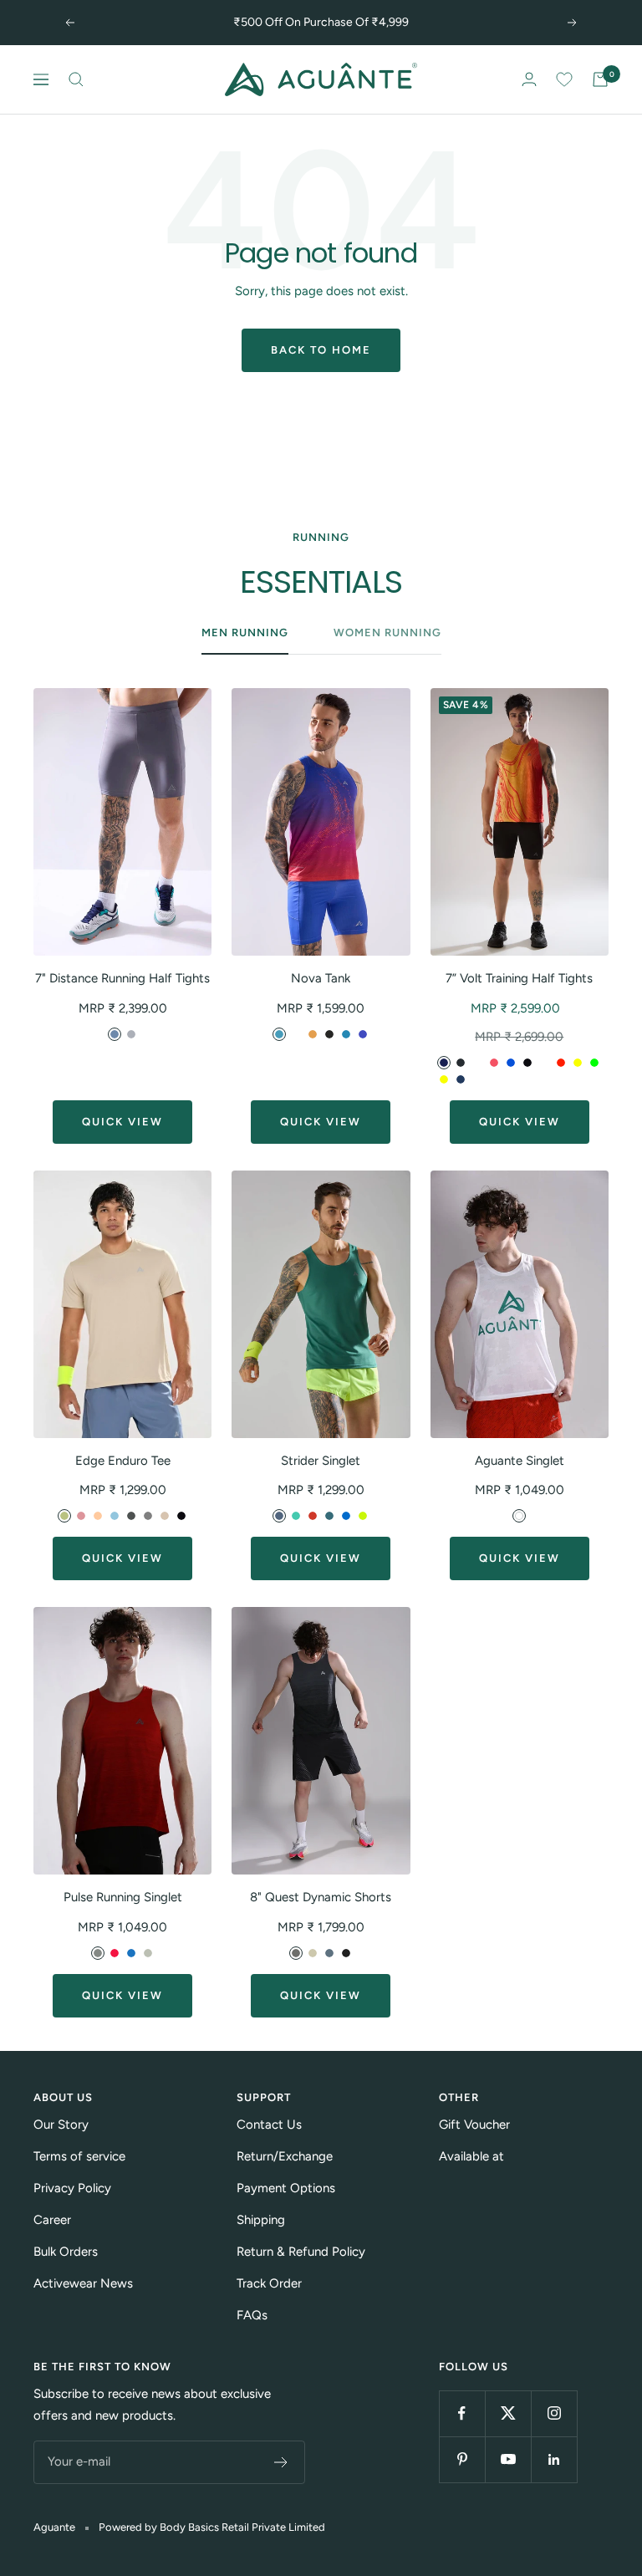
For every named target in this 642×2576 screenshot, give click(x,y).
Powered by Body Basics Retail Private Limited (212, 2527)
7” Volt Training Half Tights (519, 978)
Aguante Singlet (520, 1461)
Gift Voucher (474, 2125)
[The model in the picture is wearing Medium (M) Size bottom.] (122, 822)
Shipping (261, 2220)
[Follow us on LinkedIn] (554, 2459)
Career (52, 2220)
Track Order (269, 2283)
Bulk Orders (66, 2252)
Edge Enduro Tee (123, 1461)
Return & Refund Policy (301, 2252)
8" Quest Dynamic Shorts (321, 1897)
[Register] (281, 2462)
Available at (471, 2156)
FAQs (252, 2315)
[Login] (529, 79)
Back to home (321, 350)
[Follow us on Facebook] (462, 2413)
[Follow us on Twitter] (508, 2413)
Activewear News (83, 2283)
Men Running (245, 633)
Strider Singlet (321, 1461)
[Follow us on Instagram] (554, 2413)
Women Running (387, 633)
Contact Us (269, 2125)
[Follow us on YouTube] (508, 2459)
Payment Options (286, 2188)
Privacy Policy (72, 2188)
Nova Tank (321, 978)
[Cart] (600, 79)
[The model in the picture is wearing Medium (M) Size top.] (321, 822)
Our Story (61, 2125)
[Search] (76, 79)
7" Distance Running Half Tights (122, 978)
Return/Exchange (285, 2156)
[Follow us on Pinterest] (462, 2459)
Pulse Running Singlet (123, 1897)
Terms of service (79, 2156)
